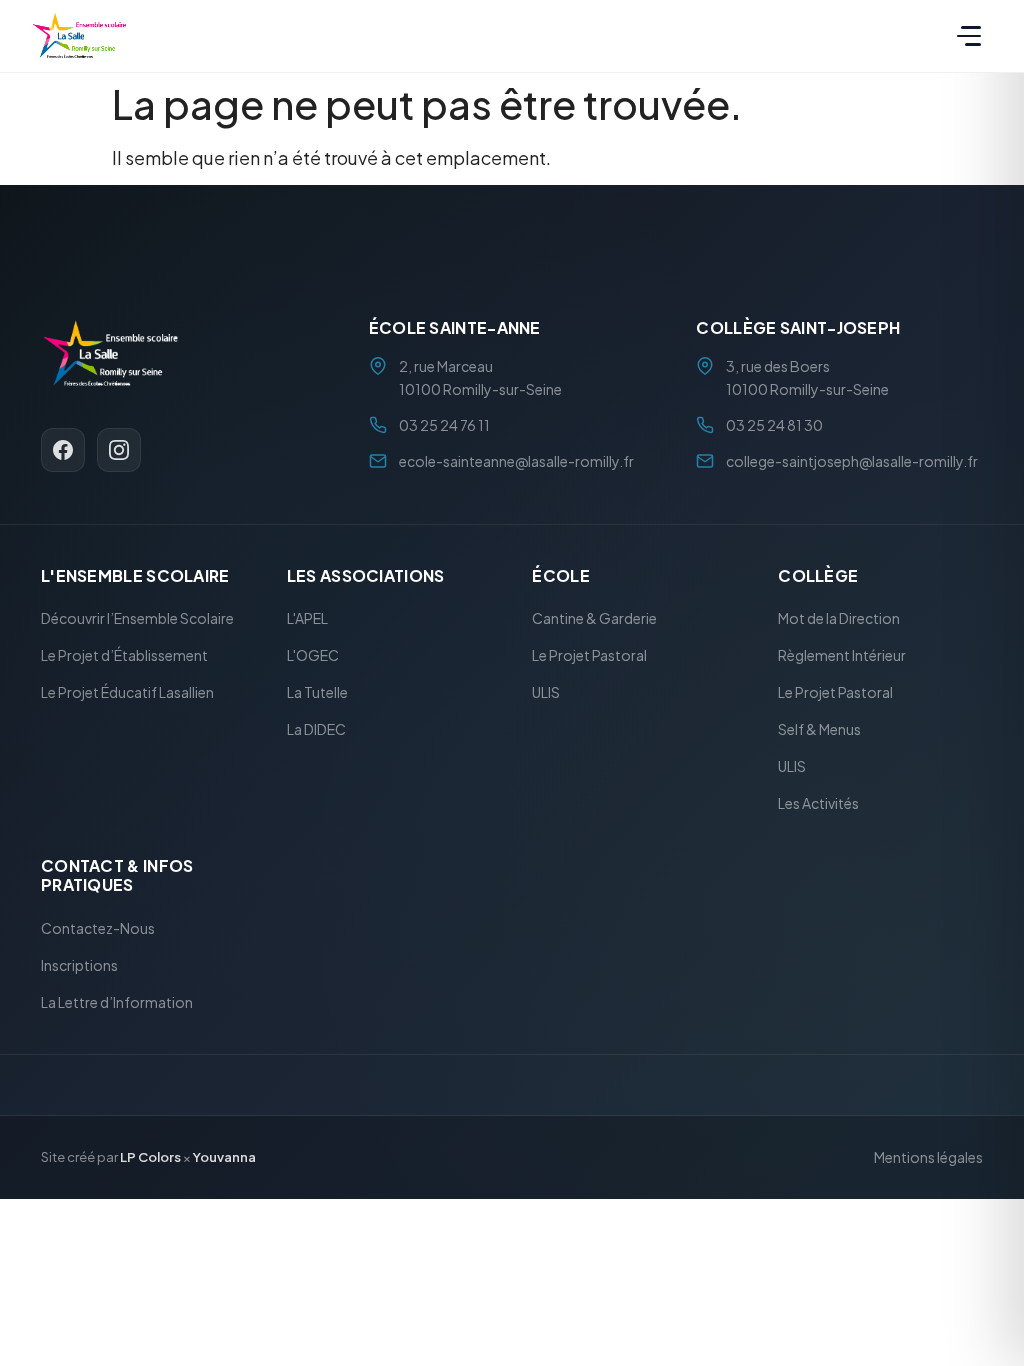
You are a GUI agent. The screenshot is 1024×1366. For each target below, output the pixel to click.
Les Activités (818, 804)
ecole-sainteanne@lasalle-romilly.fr (516, 462)
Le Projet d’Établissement (124, 656)
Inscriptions (79, 965)
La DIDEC (316, 730)
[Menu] (969, 36)
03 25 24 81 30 (774, 425)
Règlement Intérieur (842, 656)
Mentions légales (928, 1158)
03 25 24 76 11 (444, 425)
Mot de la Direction (839, 619)
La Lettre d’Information (117, 1002)
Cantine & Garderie (594, 619)
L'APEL (307, 619)
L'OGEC (313, 656)
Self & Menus (819, 730)
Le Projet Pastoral (589, 656)
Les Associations (366, 575)
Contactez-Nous (98, 928)
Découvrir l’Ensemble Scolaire (137, 619)
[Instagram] (119, 450)
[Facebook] (63, 450)
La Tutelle (317, 693)
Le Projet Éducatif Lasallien (127, 693)
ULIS (546, 693)
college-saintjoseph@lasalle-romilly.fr (852, 462)
